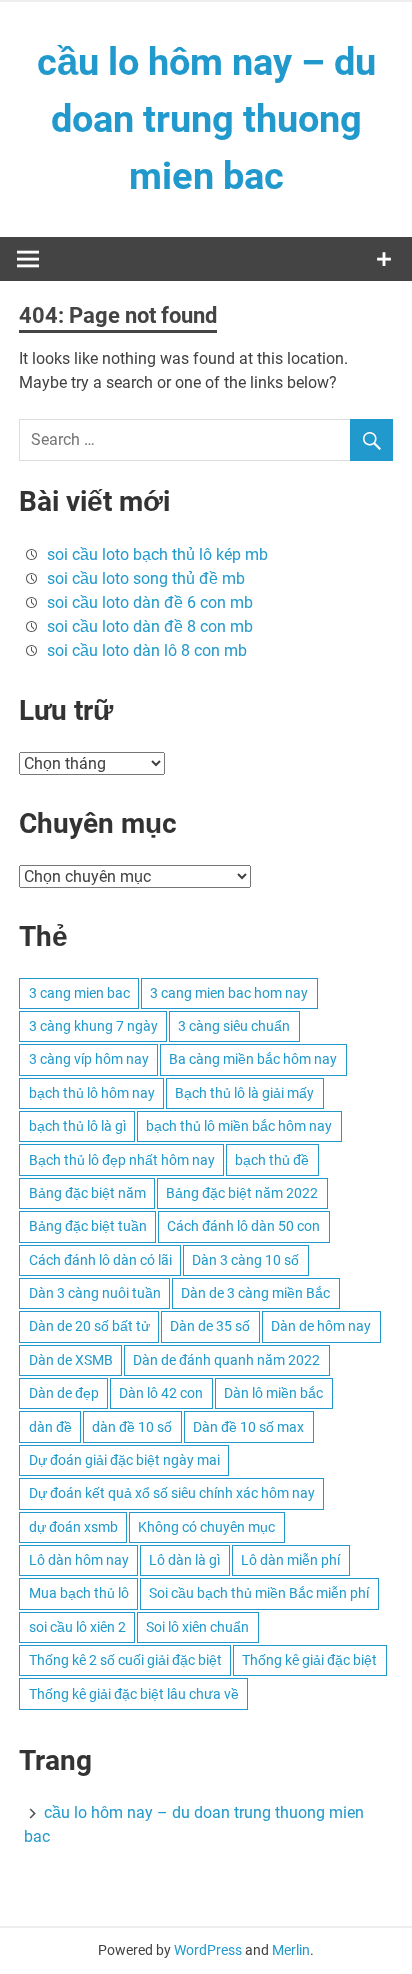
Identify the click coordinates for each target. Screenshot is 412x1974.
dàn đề (50, 1427)
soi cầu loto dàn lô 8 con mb (147, 650)
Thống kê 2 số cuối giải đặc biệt (125, 1660)
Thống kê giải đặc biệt (309, 1660)
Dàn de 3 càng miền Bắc (255, 1293)
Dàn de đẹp (64, 1393)
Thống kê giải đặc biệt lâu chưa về (134, 1694)
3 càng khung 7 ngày (93, 1026)
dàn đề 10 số (132, 1427)
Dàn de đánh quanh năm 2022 (226, 1360)
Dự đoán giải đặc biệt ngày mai (124, 1460)
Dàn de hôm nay (321, 1326)
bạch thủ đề (272, 1160)
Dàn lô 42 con (161, 1393)
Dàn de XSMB (71, 1360)
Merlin (291, 1950)
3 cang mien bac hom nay (229, 993)
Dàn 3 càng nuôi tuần (95, 1293)
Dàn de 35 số (210, 1326)
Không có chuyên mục (206, 1527)
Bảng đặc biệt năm (87, 1193)
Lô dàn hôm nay (79, 1560)
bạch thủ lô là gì (77, 1126)
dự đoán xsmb (73, 1527)
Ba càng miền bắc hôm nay (253, 1059)
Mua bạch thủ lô (79, 1593)
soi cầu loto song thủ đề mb (146, 578)
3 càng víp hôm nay (89, 1059)
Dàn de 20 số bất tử (89, 1326)
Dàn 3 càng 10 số (245, 1260)
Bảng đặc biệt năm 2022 (242, 1193)
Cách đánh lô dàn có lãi (100, 1260)
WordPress (208, 1950)
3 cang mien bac (79, 993)
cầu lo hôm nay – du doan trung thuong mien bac (206, 119)
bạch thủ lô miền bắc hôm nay (239, 1126)
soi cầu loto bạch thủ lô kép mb (157, 554)
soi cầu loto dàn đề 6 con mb (150, 602)
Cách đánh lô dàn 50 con (243, 1226)
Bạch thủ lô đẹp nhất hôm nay (122, 1160)
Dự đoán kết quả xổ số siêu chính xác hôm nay (172, 1493)
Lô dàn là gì (184, 1560)
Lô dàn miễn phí (290, 1560)
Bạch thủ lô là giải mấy (244, 1093)
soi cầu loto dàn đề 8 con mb (150, 626)
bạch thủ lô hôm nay (92, 1093)
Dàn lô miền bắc (273, 1393)
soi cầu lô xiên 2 (77, 1627)
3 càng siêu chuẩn (234, 1026)
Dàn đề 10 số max (248, 1427)
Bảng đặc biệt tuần (88, 1226)
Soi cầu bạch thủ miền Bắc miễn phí (259, 1593)
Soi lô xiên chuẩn (197, 1627)
